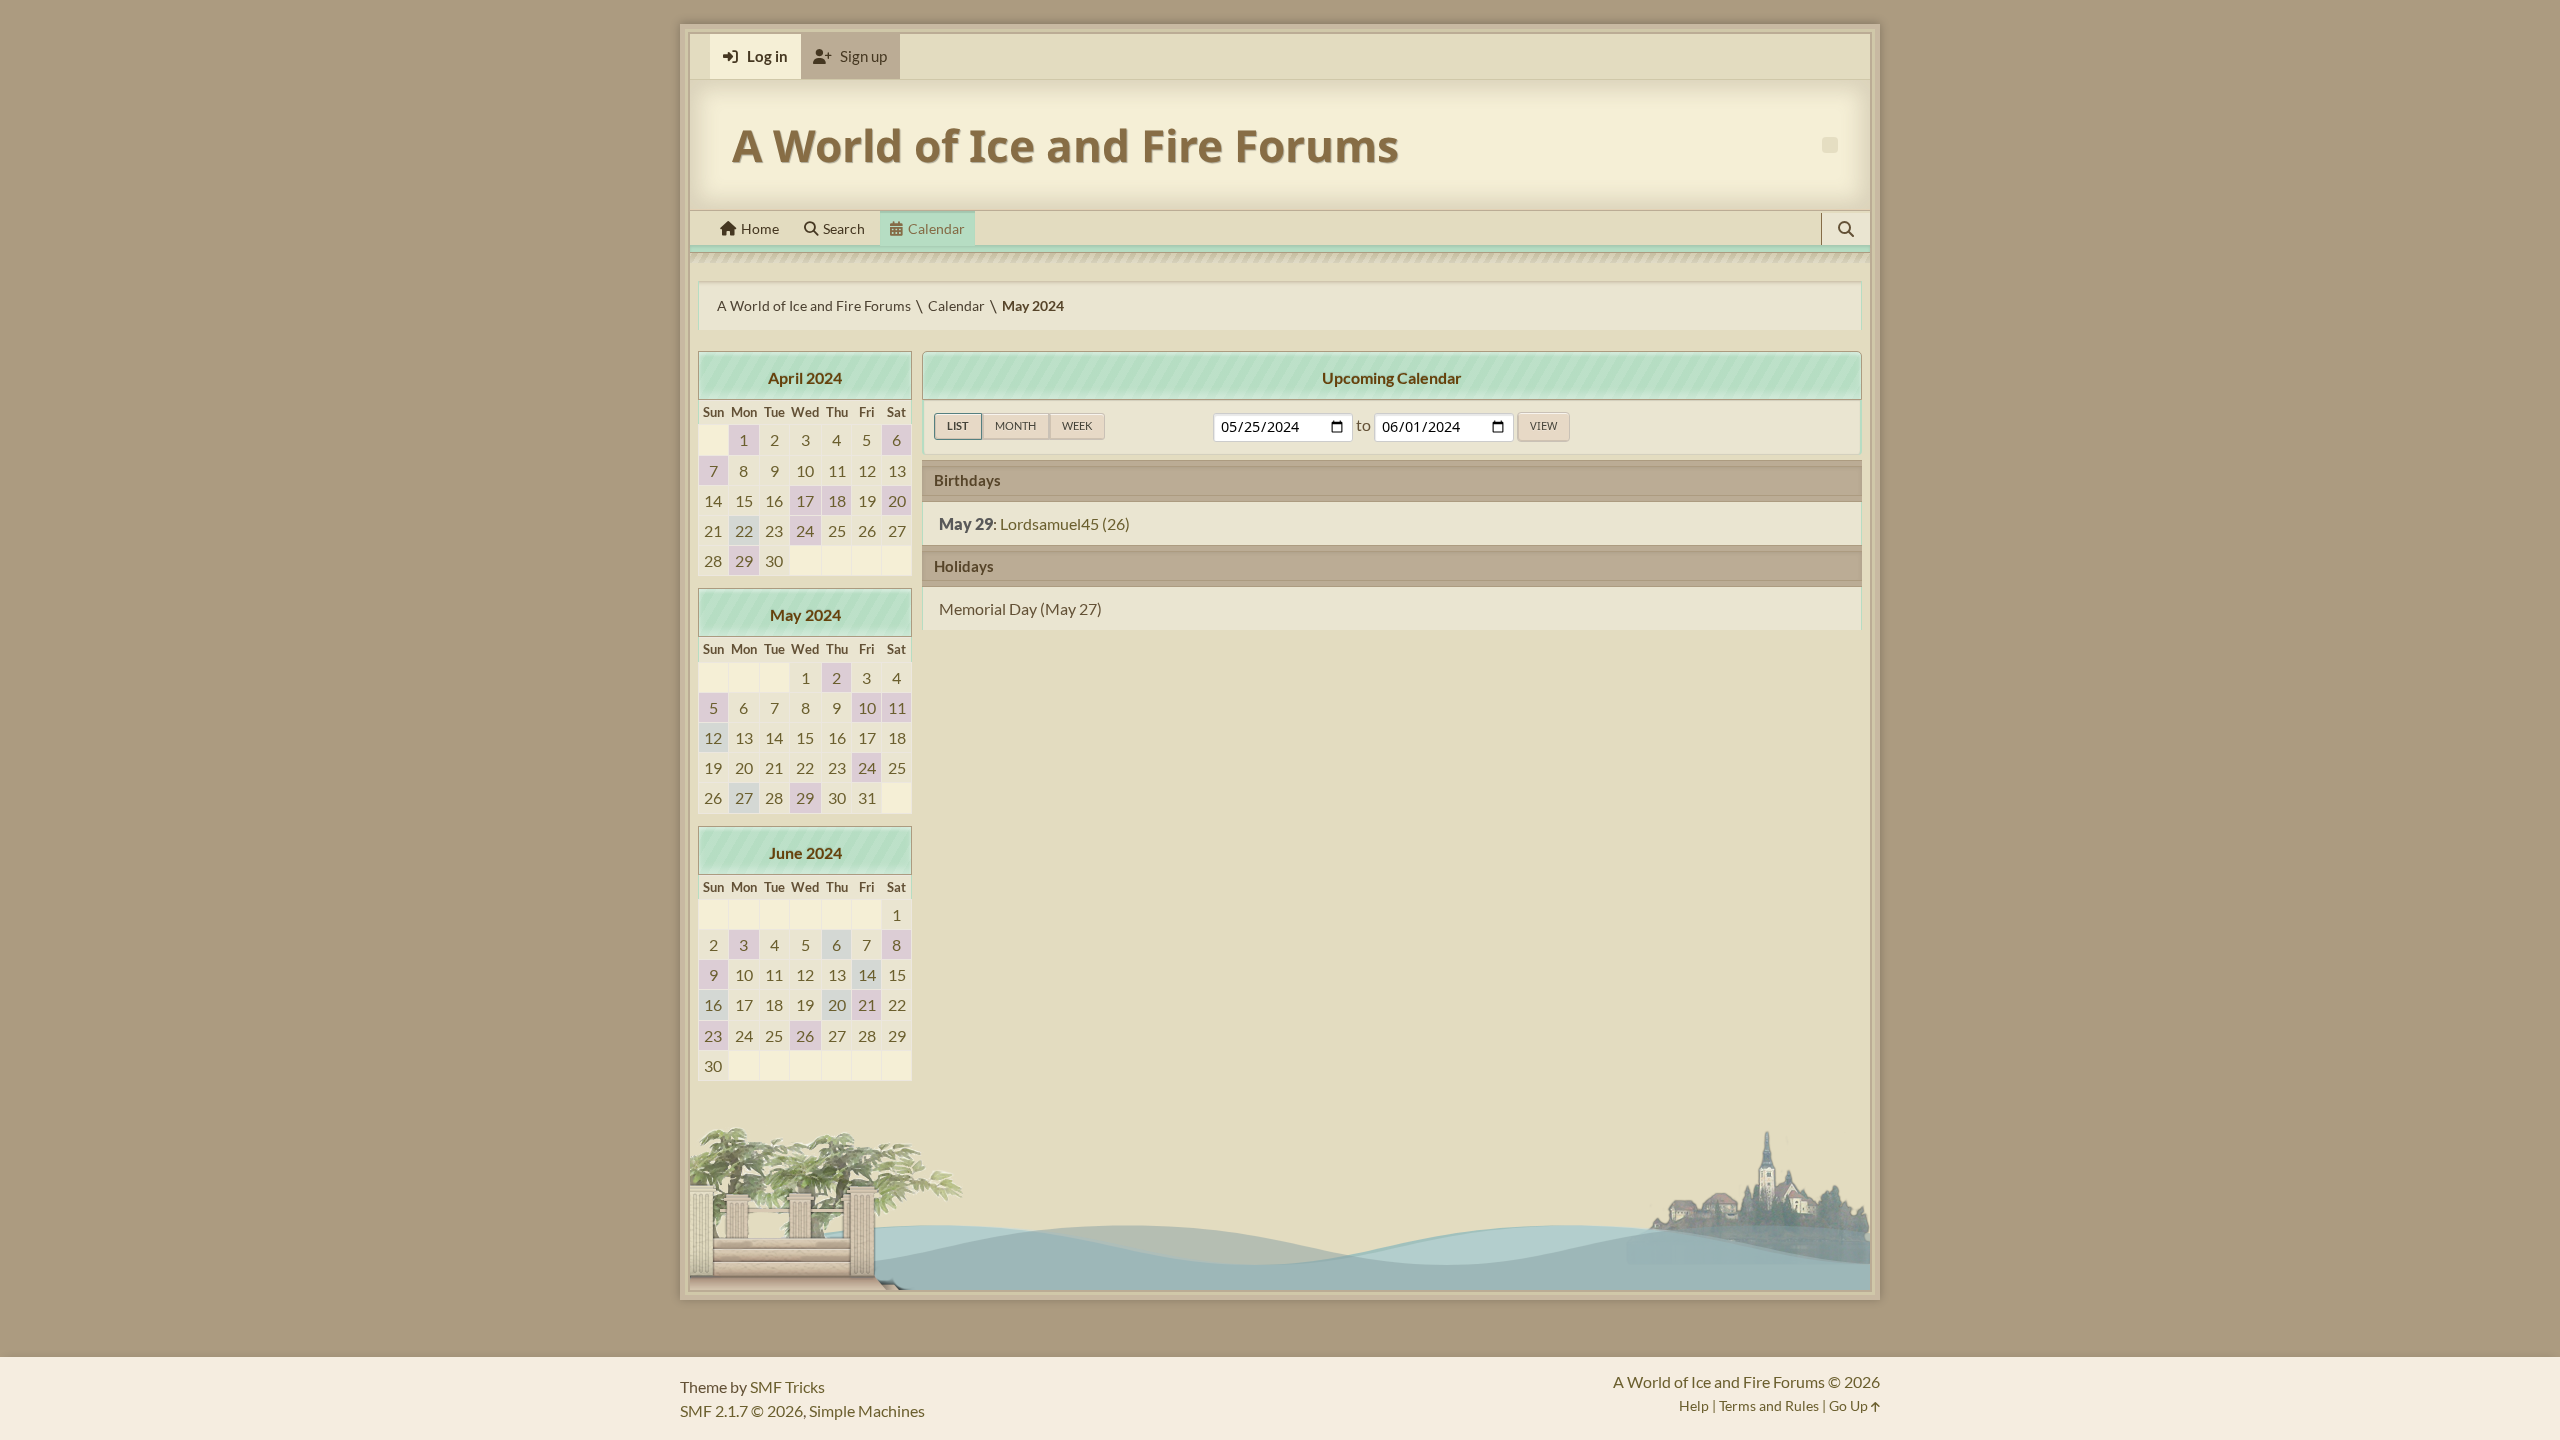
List (958, 425)
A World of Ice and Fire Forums (1065, 145)
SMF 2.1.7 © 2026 (741, 1410)
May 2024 (805, 614)
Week (1077, 425)
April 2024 (805, 377)
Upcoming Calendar (1392, 377)
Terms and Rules (1769, 1405)
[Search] (1846, 229)
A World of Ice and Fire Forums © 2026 (1746, 1381)
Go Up (1850, 1405)
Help (1694, 1405)
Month (1015, 425)
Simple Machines (867, 1410)
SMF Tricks (787, 1386)
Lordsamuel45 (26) (1065, 523)
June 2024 (805, 852)
